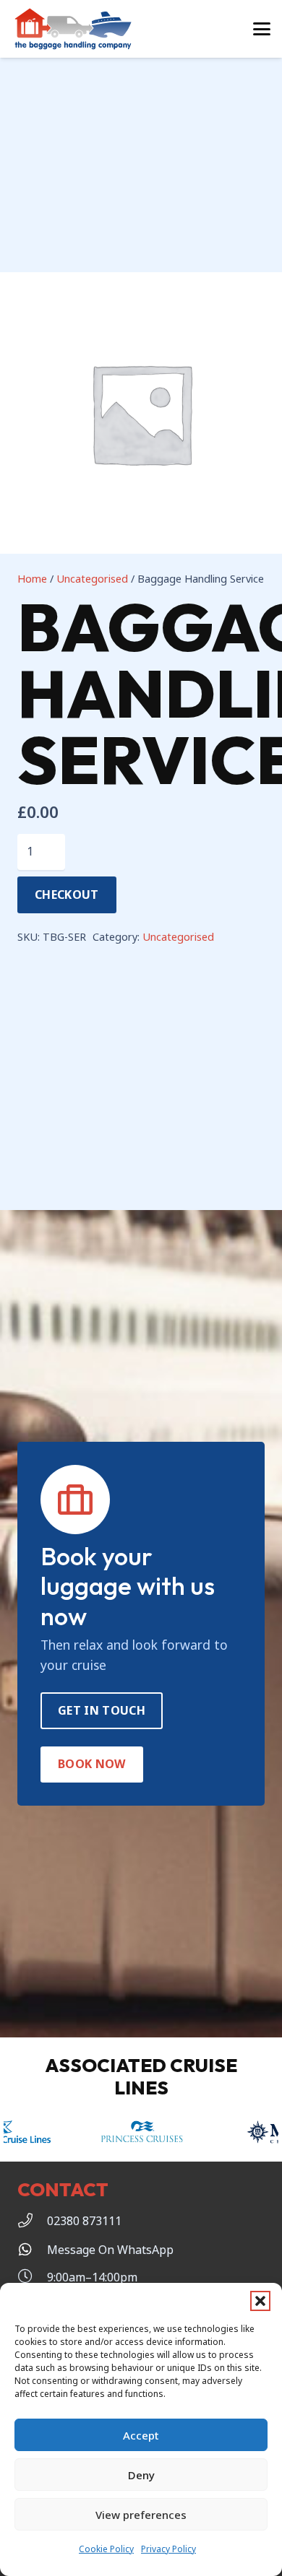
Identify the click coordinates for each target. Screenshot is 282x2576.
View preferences (141, 2515)
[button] (260, 2301)
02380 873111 (84, 2221)
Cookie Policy (106, 2549)
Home (32, 579)
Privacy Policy (168, 2549)
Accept (141, 2435)
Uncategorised (92, 579)
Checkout (67, 895)
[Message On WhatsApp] (32, 2250)
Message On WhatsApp (110, 2250)
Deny (141, 2475)
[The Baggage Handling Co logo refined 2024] (73, 29)
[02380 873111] (32, 2221)
